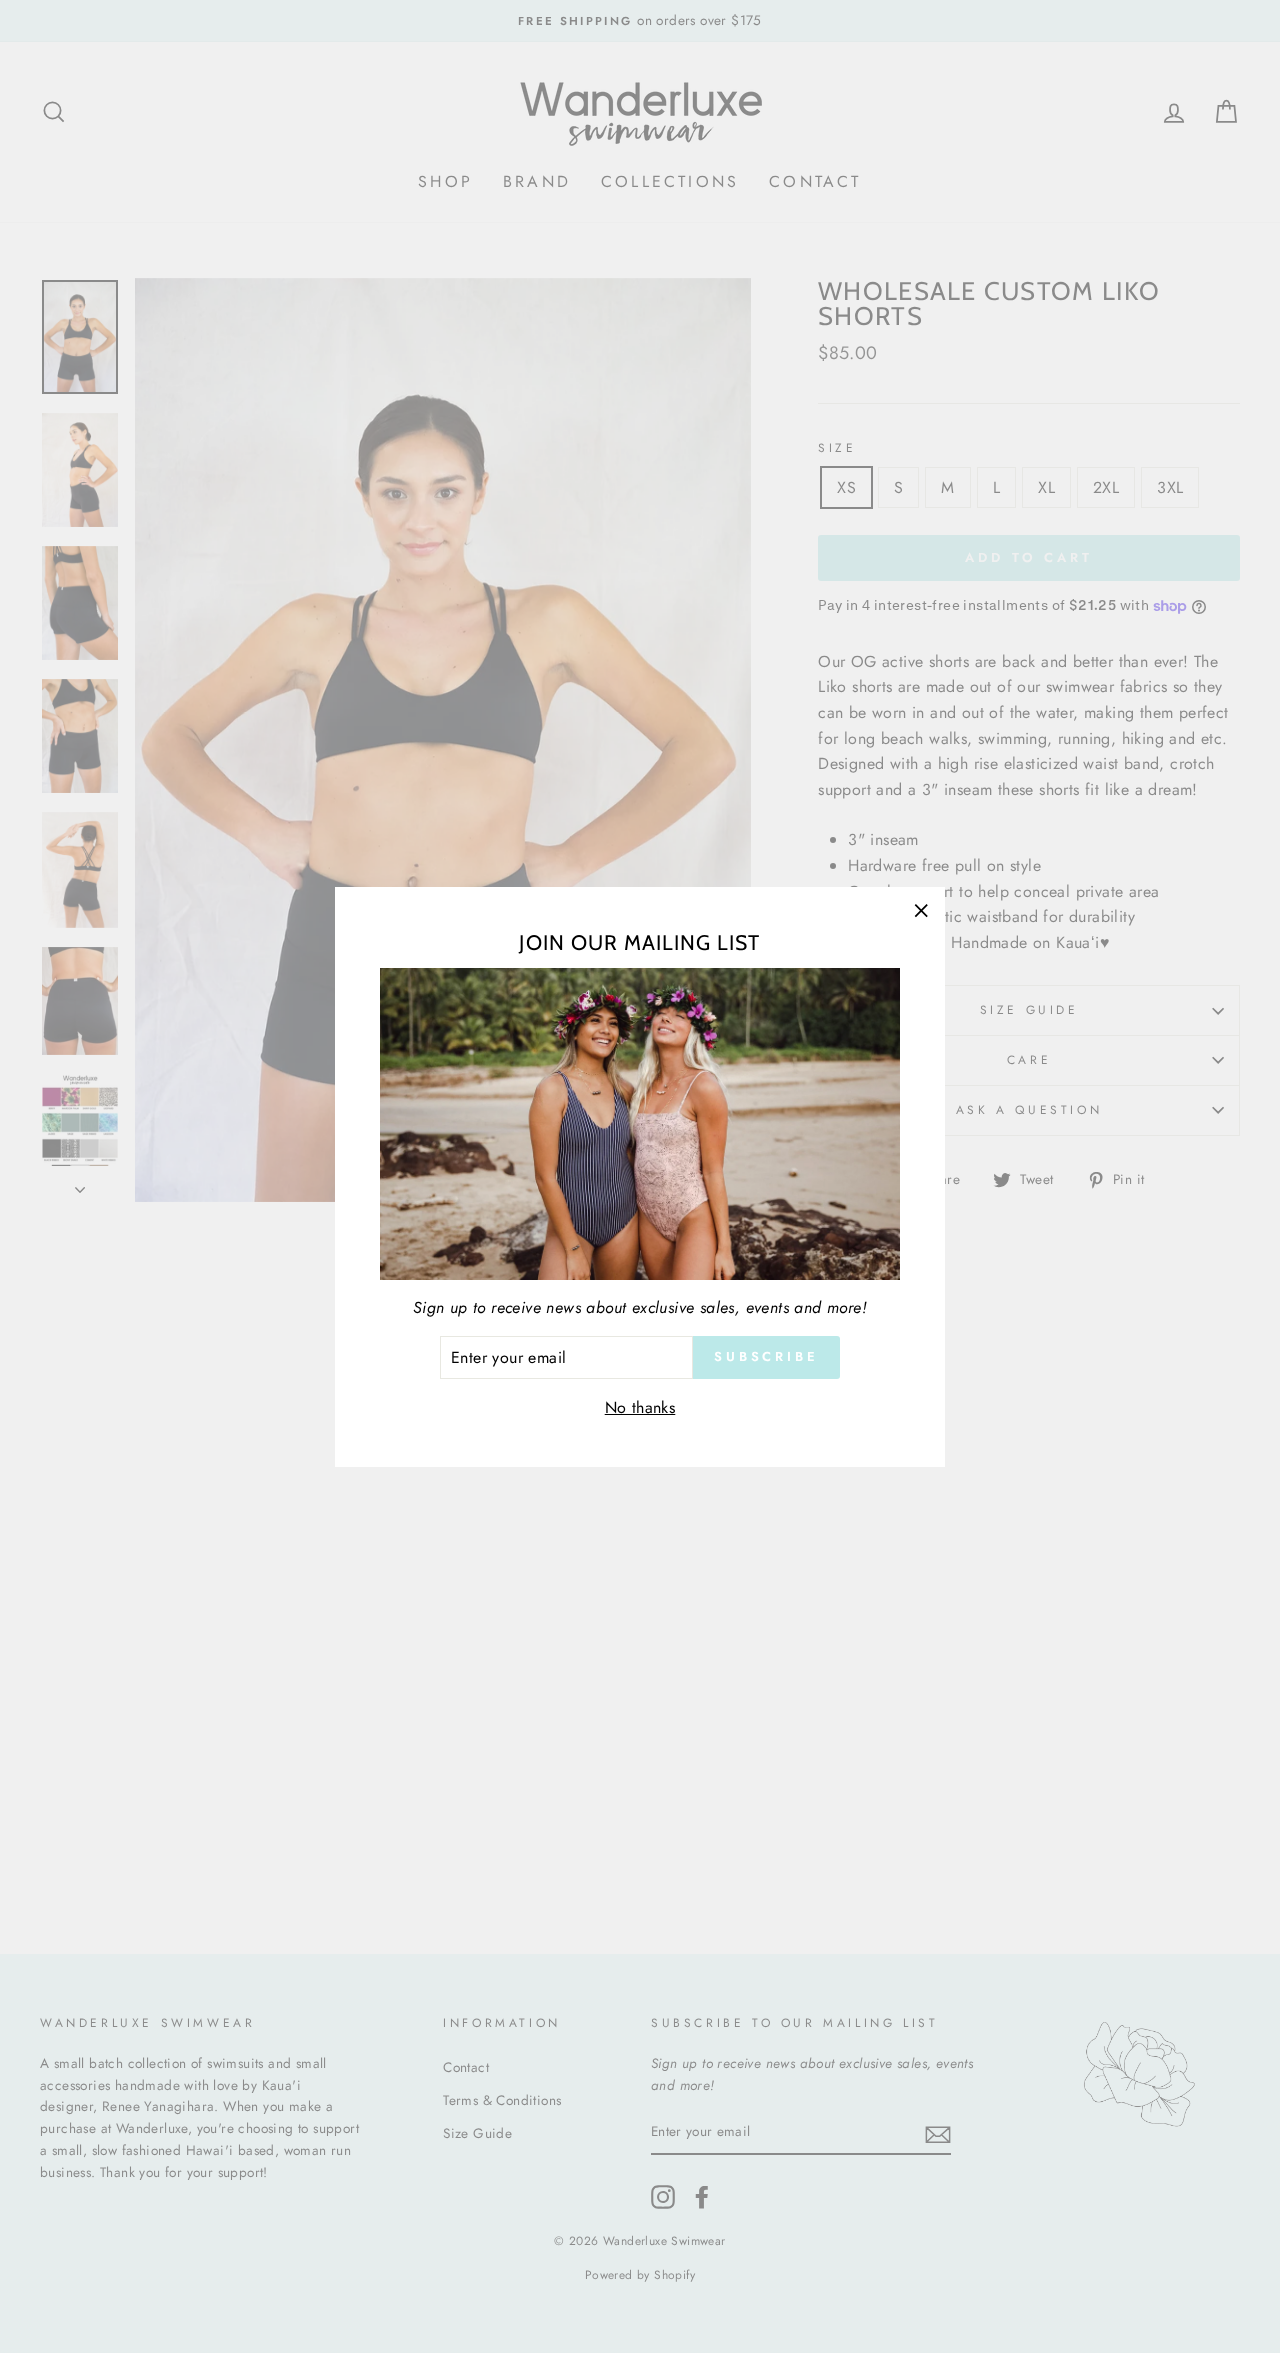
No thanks (640, 1407)
